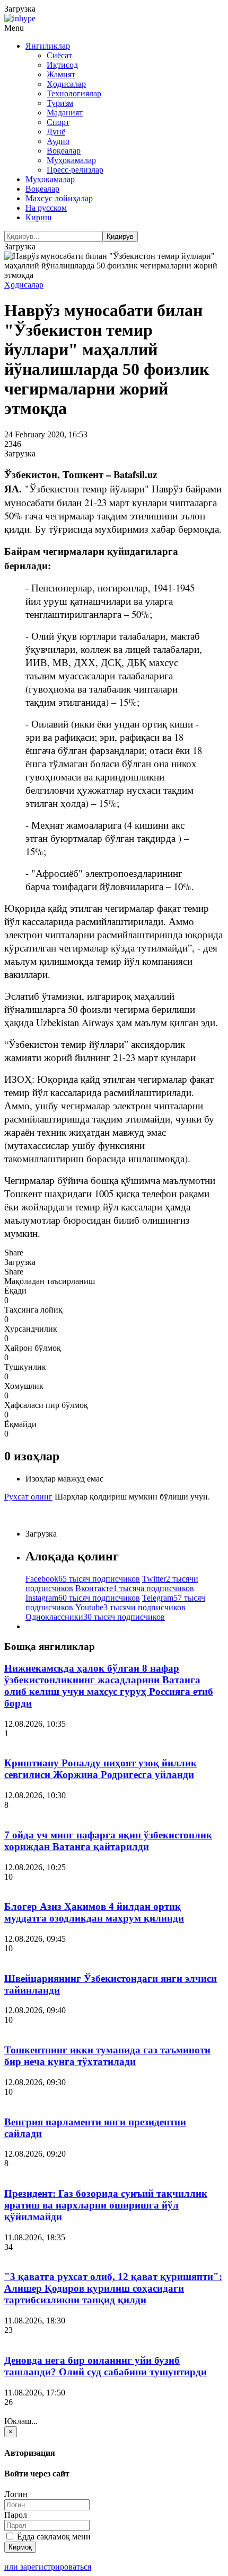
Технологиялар (74, 93)
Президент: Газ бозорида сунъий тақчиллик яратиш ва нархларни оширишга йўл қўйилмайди (106, 2205)
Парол (16, 2515)
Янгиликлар (48, 46)
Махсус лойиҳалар (59, 198)
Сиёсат (59, 55)
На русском (46, 208)
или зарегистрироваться (48, 2567)
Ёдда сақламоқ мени (53, 2537)
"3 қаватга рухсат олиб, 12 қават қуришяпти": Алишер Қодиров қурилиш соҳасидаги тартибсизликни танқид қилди (113, 2288)
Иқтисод (62, 65)
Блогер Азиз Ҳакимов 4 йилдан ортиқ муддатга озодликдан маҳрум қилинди (94, 1912)
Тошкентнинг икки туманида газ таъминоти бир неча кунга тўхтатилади (107, 2056)
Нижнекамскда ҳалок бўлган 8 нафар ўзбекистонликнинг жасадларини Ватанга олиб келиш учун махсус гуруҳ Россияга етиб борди (109, 1686)
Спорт (58, 122)
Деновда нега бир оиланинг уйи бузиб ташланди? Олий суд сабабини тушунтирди (106, 2366)
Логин (16, 2494)
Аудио (58, 141)
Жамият (61, 74)
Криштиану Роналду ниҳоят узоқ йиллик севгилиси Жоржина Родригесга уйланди (100, 1769)
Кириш (38, 217)
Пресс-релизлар (75, 170)
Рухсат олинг (28, 1497)
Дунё (56, 132)
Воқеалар (64, 151)
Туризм (60, 103)
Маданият (65, 113)
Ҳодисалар (66, 84)
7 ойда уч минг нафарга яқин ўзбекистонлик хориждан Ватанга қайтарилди (108, 1841)
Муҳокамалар (71, 160)
